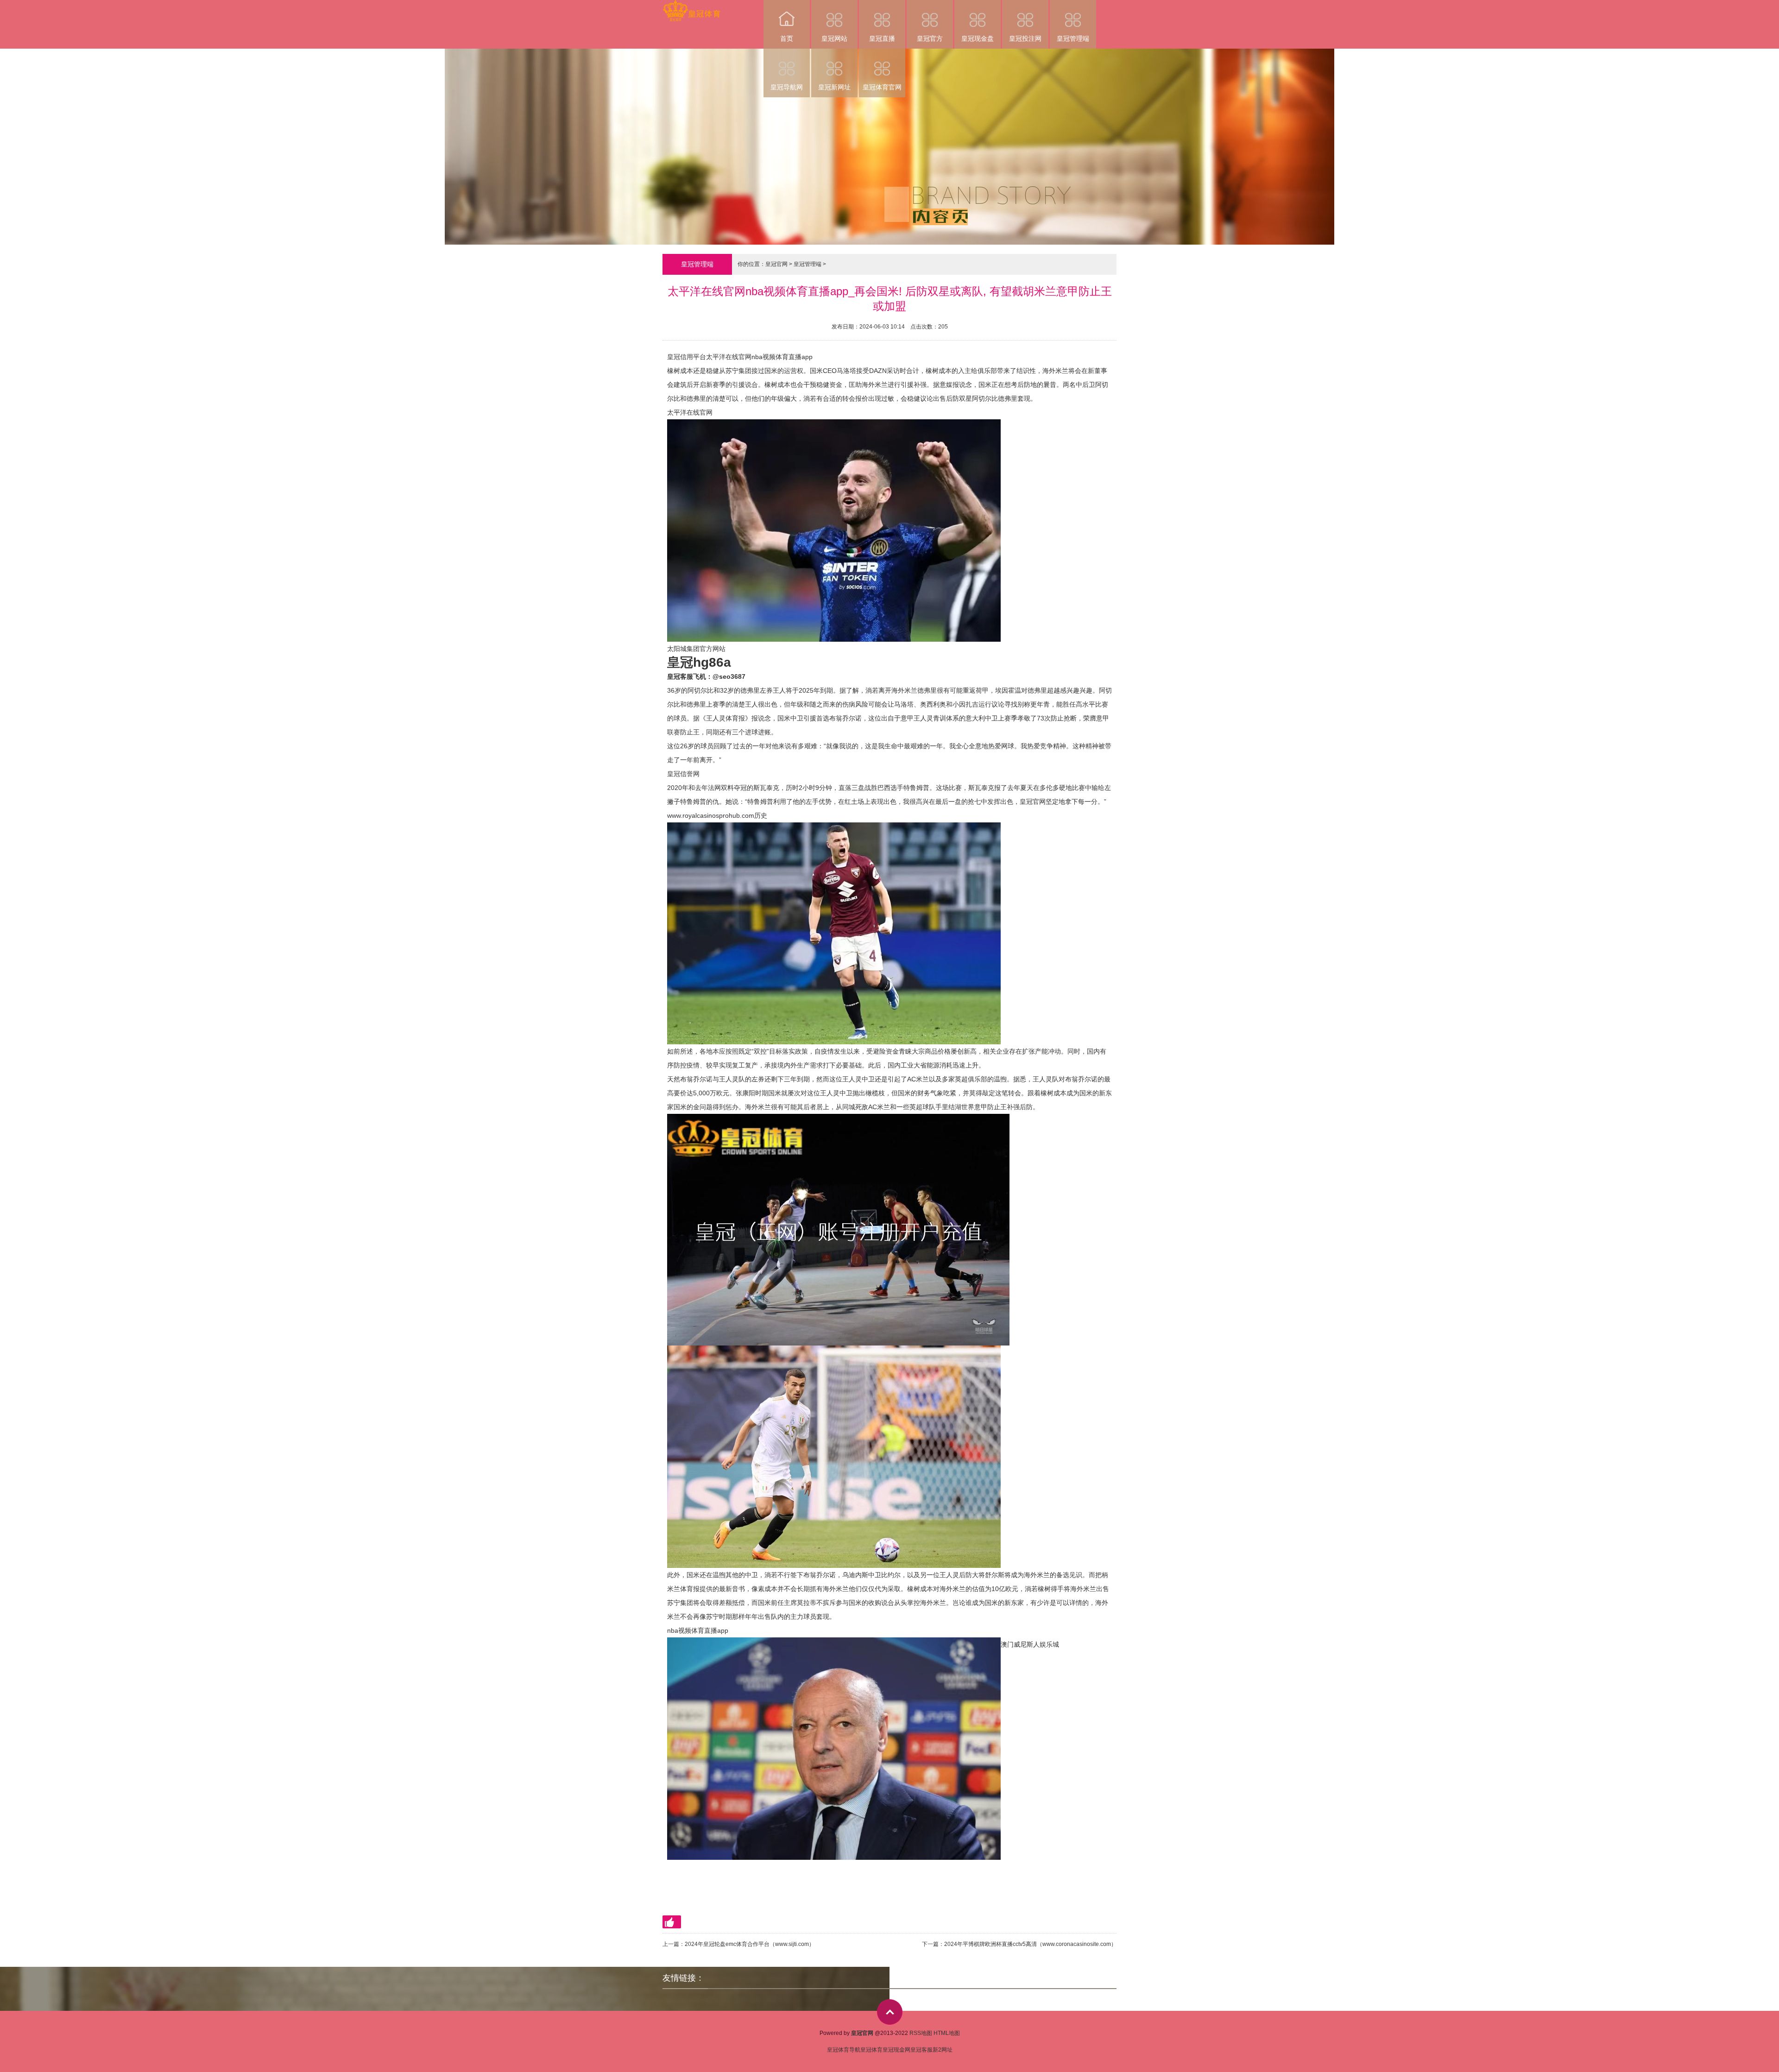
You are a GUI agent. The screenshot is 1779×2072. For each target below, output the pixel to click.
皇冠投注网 (1025, 38)
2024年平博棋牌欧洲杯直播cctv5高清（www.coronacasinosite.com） (1030, 1944)
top (890, 2012)
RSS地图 (921, 2033)
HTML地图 (947, 2033)
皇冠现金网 (896, 2050)
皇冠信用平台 (687, 357)
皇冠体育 (871, 2050)
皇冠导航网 (787, 87)
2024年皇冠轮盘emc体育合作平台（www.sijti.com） (750, 1944)
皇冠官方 (930, 38)
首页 (787, 38)
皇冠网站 (834, 38)
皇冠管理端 (1073, 38)
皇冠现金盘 (978, 38)
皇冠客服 (921, 2050)
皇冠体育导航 (844, 2050)
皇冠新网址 (834, 87)
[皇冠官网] (691, 6)
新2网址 (943, 2050)
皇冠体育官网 (882, 87)
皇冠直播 (882, 38)
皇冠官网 (776, 264)
